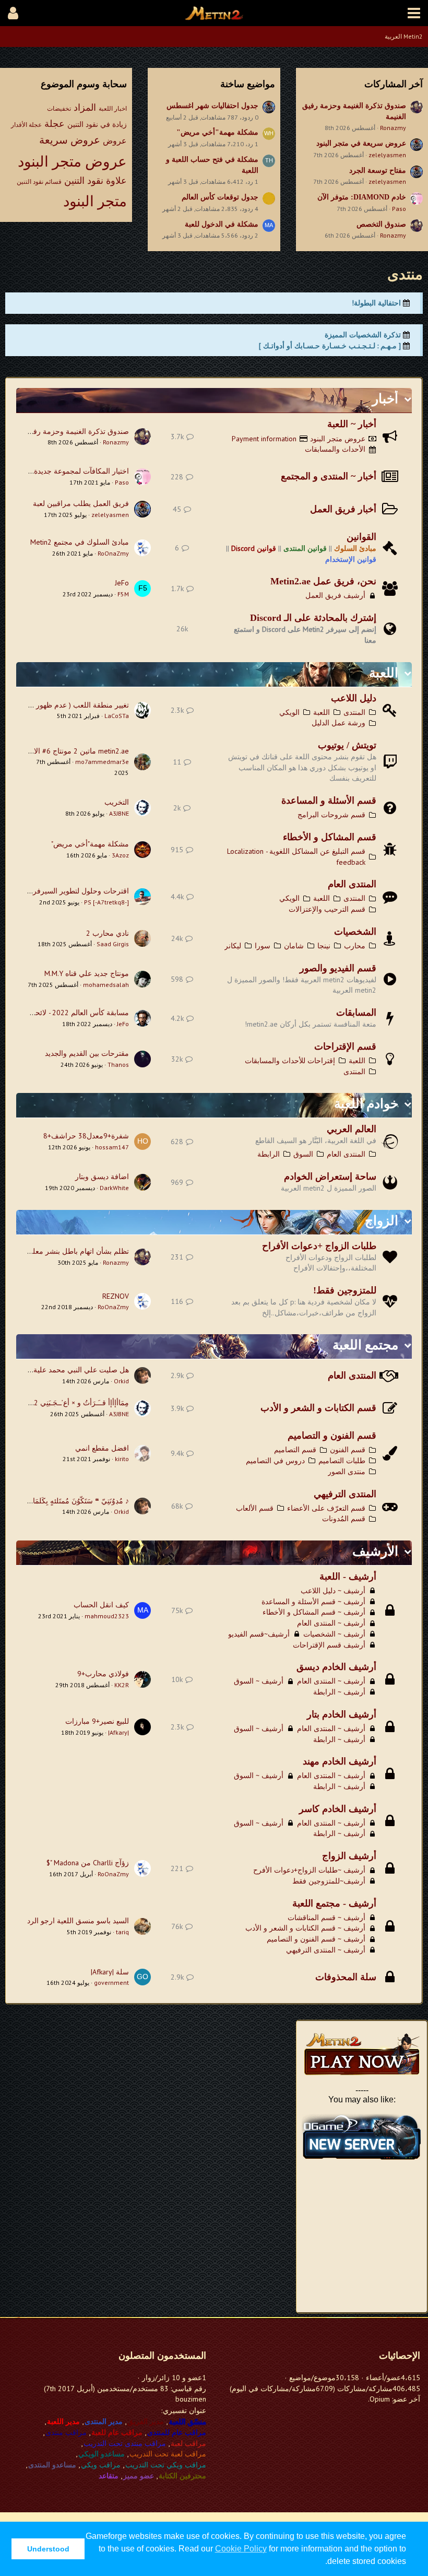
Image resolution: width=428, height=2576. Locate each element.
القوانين (361, 537)
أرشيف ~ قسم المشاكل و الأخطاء (314, 1612)
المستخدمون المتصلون (162, 2356)
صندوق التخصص (381, 224)
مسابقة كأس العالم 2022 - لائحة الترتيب (68, 1013)
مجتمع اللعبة (365, 1345)
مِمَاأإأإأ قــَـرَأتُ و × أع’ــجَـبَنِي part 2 (74, 1403)
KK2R (122, 1685)
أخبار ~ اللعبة (352, 424)
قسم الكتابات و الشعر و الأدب (318, 1408)
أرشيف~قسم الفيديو (259, 1634)
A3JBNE (119, 813)
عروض (115, 140)
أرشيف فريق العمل (335, 595)
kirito (122, 1459)
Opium (380, 2399)
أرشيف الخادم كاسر (338, 1809)
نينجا (324, 946)
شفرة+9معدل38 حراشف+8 (86, 1136)
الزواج (382, 1221)
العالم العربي (352, 1129)
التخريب (117, 802)
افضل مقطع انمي (102, 1448)
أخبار (385, 399)
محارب (355, 946)
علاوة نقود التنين (96, 180)
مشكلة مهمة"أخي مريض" (217, 132)
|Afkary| (118, 1732)
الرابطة (269, 1154)
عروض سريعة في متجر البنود (361, 143)
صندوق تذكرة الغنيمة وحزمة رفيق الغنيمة (66, 431)
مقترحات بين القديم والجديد (87, 1053)
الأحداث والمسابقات (335, 449)
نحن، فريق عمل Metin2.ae (323, 581)
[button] (414, 13)
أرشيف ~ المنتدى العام (331, 1623)
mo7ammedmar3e (102, 762)
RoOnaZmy (113, 553)
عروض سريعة (70, 140)
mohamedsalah (106, 985)
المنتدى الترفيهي (345, 1494)
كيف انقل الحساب (101, 1605)
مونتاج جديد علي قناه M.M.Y (87, 973)
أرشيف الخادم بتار (342, 1714)
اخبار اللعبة (113, 108)
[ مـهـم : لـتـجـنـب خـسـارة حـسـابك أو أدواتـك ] (330, 346)
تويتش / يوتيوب (347, 745)
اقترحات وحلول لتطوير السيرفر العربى (70, 891)
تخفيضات (59, 108)
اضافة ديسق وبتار (102, 1177)
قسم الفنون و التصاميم (332, 1436)
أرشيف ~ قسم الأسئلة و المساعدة (313, 1602)
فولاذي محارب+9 (103, 1674)
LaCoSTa (117, 716)
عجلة (55, 123)
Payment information (264, 439)
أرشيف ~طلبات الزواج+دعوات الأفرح (309, 1870)
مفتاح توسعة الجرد (378, 170)
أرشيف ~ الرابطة (339, 1692)
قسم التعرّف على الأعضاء (326, 1508)
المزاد (85, 107)
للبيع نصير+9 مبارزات (97, 1721)
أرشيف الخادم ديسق (336, 1667)
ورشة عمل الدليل (338, 723)
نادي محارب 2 (108, 933)
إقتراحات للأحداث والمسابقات (290, 1061)
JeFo (122, 583)
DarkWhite (114, 1188)
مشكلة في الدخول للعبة (222, 224)
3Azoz (120, 855)
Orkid (121, 1381)
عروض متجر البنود (72, 161)
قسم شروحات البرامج (331, 815)
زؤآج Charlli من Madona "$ (88, 1863)
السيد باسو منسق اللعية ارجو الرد (78, 1921)
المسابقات (356, 1013)
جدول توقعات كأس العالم (220, 197)
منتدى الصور (347, 1472)
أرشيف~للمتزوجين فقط (329, 1881)
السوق (303, 1154)
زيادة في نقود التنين (97, 124)
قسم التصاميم (295, 1450)
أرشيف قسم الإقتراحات (329, 1645)
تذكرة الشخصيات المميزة (363, 335)
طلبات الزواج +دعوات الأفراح (319, 1246)
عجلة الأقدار (26, 125)
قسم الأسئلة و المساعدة (329, 801)
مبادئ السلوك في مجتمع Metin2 (80, 542)
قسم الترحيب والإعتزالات (327, 909)
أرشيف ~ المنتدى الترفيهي (326, 1950)
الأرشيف (375, 1551)
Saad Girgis (113, 944)
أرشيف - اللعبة (348, 1577)
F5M (123, 594)
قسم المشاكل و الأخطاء (330, 837)
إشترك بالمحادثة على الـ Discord (313, 618)
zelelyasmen (387, 155)
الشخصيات (355, 932)
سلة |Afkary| (110, 1972)
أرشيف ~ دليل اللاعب (333, 1591)
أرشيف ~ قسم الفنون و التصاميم (316, 1939)
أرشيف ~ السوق (259, 1681)
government (111, 1983)
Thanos (118, 1064)
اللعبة (384, 673)
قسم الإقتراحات (345, 1046)
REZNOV (116, 1296)
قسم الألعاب (255, 1508)
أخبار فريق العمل (343, 509)
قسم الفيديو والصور (338, 968)
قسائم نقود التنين (39, 181)
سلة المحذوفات (346, 1977)
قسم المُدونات (344, 1519)
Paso (399, 209)
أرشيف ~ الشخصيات (334, 1634)
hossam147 (112, 1147)
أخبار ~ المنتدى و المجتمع (329, 476)
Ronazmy (393, 128)
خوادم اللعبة (366, 1104)
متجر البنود (95, 201)
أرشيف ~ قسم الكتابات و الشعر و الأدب (305, 1928)
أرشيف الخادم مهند (340, 1761)
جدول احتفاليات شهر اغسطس (212, 106)
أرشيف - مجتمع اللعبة (334, 1903)
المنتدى (354, 712)
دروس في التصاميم (275, 1461)
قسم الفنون (348, 1450)
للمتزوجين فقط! (345, 1290)
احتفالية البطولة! (376, 303)
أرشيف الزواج (349, 1856)
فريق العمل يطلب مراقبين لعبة (81, 503)
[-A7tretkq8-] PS (106, 902)
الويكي (289, 712)
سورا (263, 946)
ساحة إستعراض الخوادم (330, 1177)
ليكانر (233, 946)
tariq (122, 1932)
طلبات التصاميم (342, 1461)
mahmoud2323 (107, 1616)
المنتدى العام (352, 884)
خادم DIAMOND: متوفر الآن (362, 197)
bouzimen (191, 2399)
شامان (294, 946)
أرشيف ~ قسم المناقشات (326, 1918)
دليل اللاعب (354, 698)
